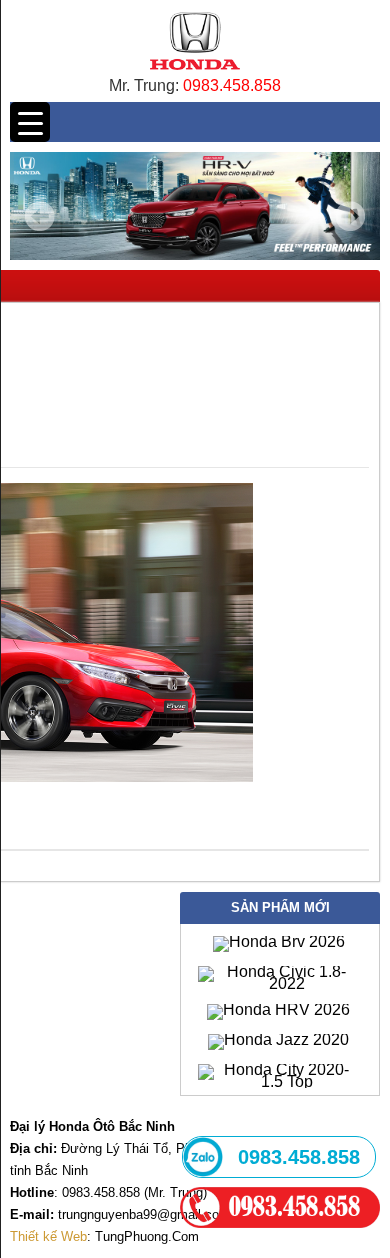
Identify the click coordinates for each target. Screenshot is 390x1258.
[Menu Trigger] (30, 122)
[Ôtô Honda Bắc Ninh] (194, 74)
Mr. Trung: (146, 85)
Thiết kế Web (48, 1236)
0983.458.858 (232, 85)
